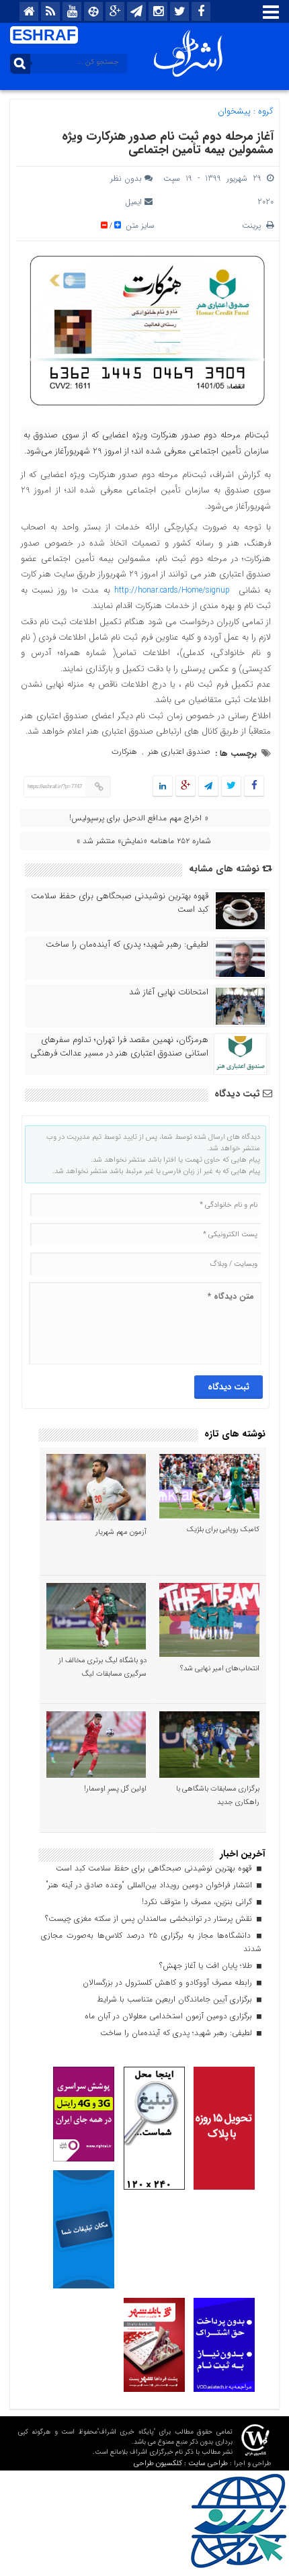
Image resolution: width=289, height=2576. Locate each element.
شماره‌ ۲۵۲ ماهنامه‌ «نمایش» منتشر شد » (144, 841)
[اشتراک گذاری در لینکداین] (163, 786)
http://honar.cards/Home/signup (172, 590)
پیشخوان (234, 111)
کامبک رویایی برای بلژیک (223, 1530)
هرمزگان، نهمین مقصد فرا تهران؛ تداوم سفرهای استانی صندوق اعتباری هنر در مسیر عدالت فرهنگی (119, 1047)
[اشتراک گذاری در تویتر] (231, 786)
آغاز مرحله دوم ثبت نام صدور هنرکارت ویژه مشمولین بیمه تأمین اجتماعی (168, 143)
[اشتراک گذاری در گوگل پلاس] (185, 786)
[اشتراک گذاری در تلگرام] (208, 786)
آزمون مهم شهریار (121, 1532)
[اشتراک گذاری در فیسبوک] (254, 786)
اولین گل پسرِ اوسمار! (115, 1789)
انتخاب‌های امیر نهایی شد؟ (220, 1669)
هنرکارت (124, 752)
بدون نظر (126, 178)
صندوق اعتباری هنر (179, 752)
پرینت (254, 225)
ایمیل (133, 202)
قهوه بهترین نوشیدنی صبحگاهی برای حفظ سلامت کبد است (120, 903)
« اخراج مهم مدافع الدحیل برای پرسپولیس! (139, 818)
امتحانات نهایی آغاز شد (169, 992)
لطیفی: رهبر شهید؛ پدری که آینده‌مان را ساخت (127, 945)
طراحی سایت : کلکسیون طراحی (181, 2463)
